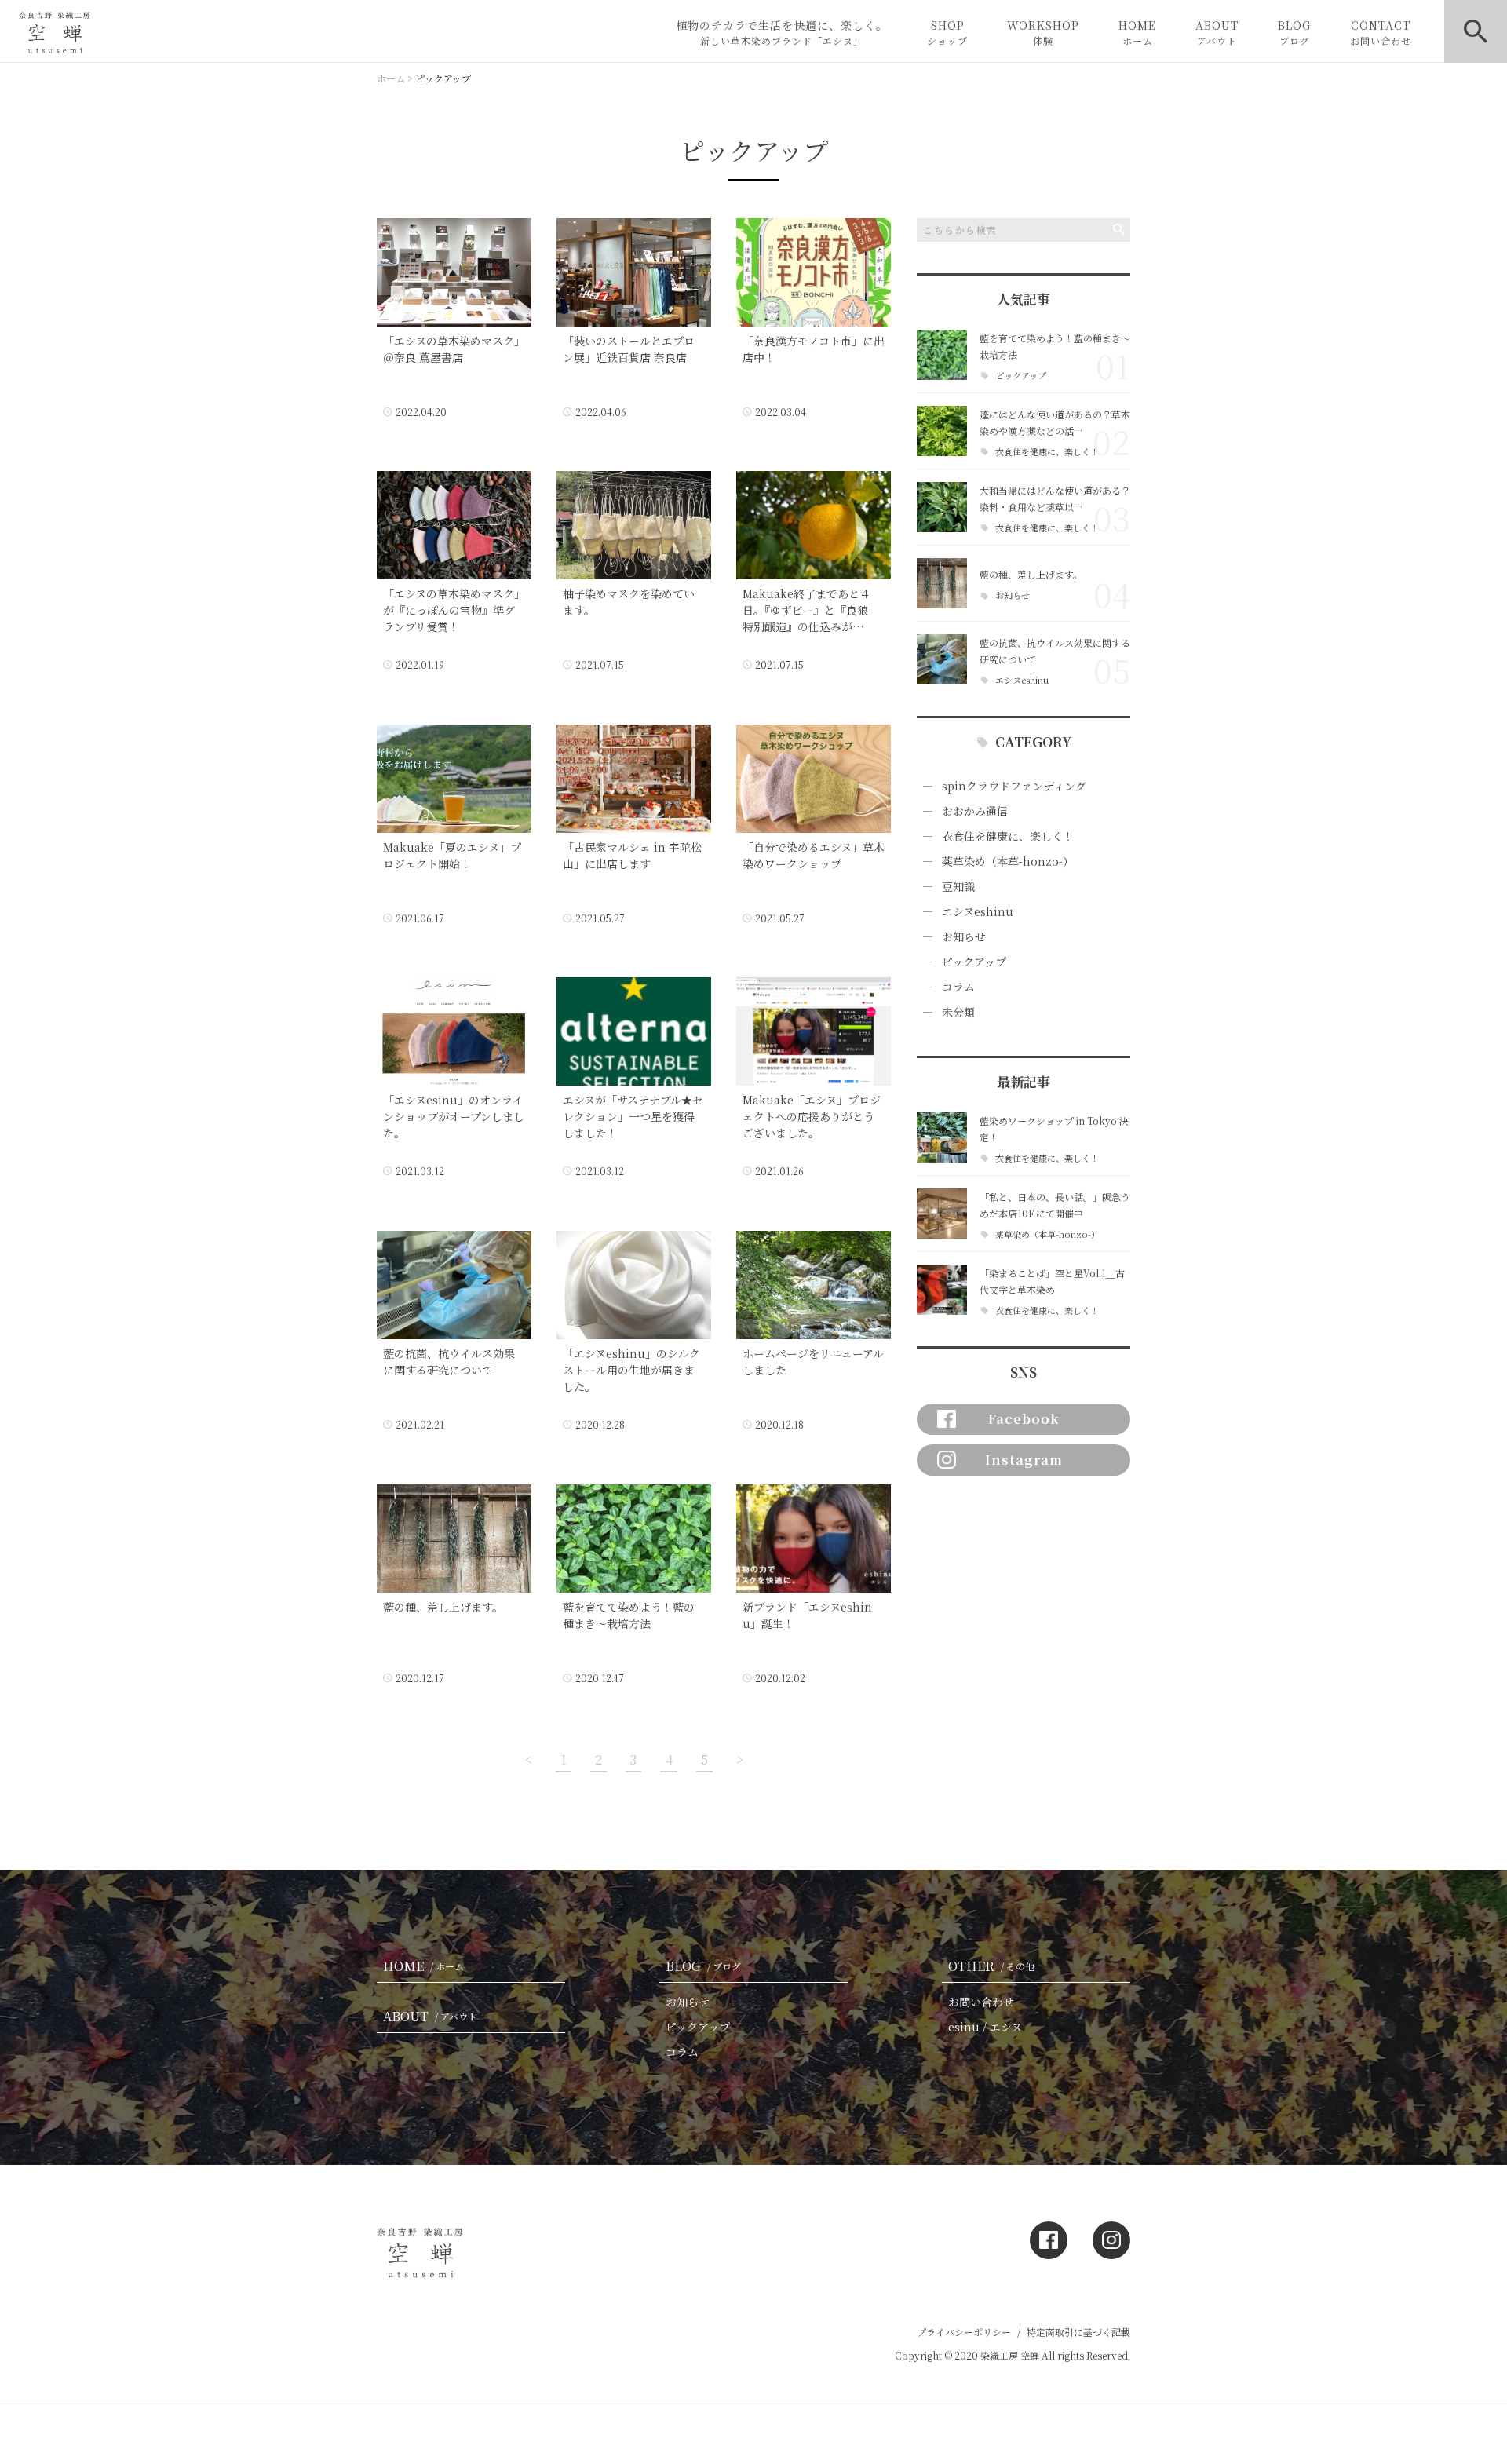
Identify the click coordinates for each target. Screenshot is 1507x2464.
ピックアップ (1021, 376)
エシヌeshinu (1022, 680)
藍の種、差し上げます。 (1031, 574)
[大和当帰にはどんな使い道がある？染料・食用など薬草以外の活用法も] (942, 507)
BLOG (1294, 32)
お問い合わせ (981, 2002)
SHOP (947, 32)
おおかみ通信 (975, 811)
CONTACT (1381, 32)
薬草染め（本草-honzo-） (1008, 861)
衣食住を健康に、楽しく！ (1047, 452)
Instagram (1024, 1460)
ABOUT (1217, 32)
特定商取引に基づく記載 (1078, 2332)
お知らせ (1013, 595)
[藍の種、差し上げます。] (942, 583)
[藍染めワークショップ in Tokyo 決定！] (942, 1137)
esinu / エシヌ (985, 2027)
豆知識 (958, 886)
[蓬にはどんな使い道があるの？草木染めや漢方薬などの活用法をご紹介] (942, 431)
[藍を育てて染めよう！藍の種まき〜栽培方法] (942, 355)
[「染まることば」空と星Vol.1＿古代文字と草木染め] (942, 1290)
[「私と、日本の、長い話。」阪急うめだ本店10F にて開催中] (942, 1214)
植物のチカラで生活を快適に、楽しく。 (782, 32)
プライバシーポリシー (964, 2332)
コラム (958, 987)
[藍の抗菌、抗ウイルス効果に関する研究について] (942, 659)
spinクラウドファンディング (1014, 786)
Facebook (1024, 1419)
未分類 (958, 1012)
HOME (1137, 32)
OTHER (991, 1966)
